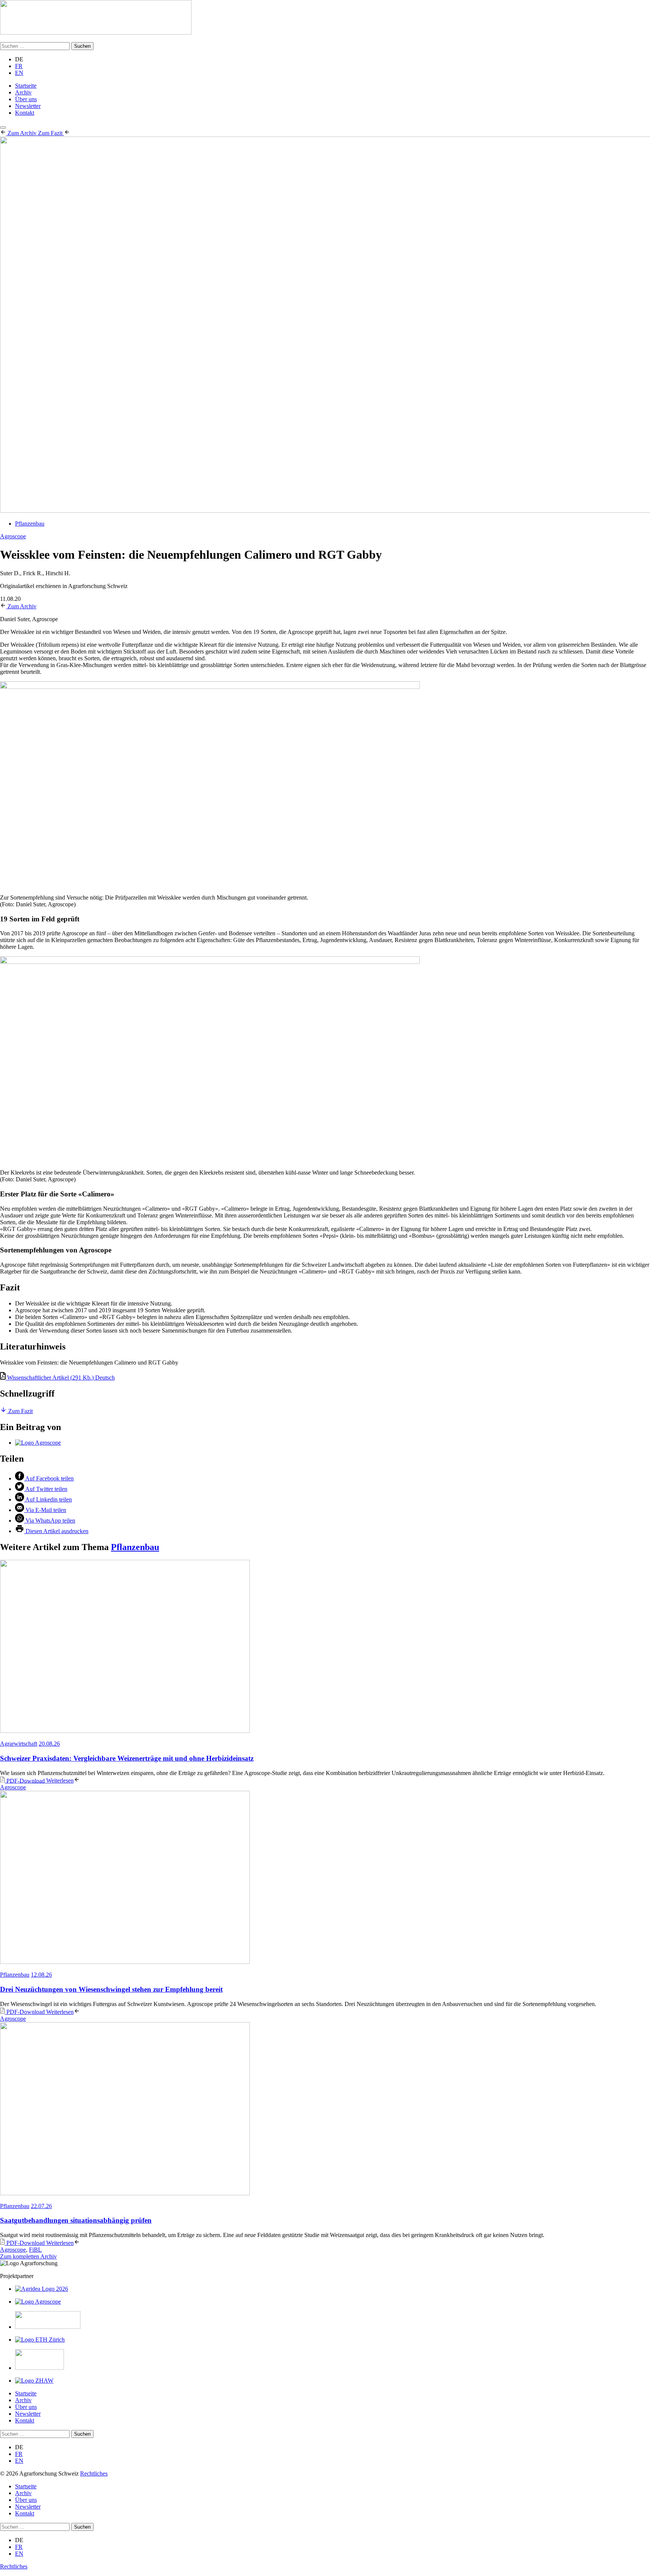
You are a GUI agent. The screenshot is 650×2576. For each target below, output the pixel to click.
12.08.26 (41, 1975)
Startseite (26, 86)
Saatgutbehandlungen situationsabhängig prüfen (76, 2220)
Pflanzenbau (30, 524)
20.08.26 (49, 1744)
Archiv (23, 92)
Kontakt (25, 113)
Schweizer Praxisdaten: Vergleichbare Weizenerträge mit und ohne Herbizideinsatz (127, 1758)
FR (19, 66)
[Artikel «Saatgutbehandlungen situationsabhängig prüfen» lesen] (325, 2109)
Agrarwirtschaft (19, 1744)
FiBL (35, 2250)
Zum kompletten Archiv (28, 2256)
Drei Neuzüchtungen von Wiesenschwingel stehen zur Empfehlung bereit (111, 1989)
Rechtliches (94, 2473)
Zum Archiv (23, 133)
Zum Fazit (51, 133)
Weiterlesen (60, 1780)
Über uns (26, 99)
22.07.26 (41, 2206)
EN (19, 73)
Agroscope (13, 536)
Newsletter (28, 106)
